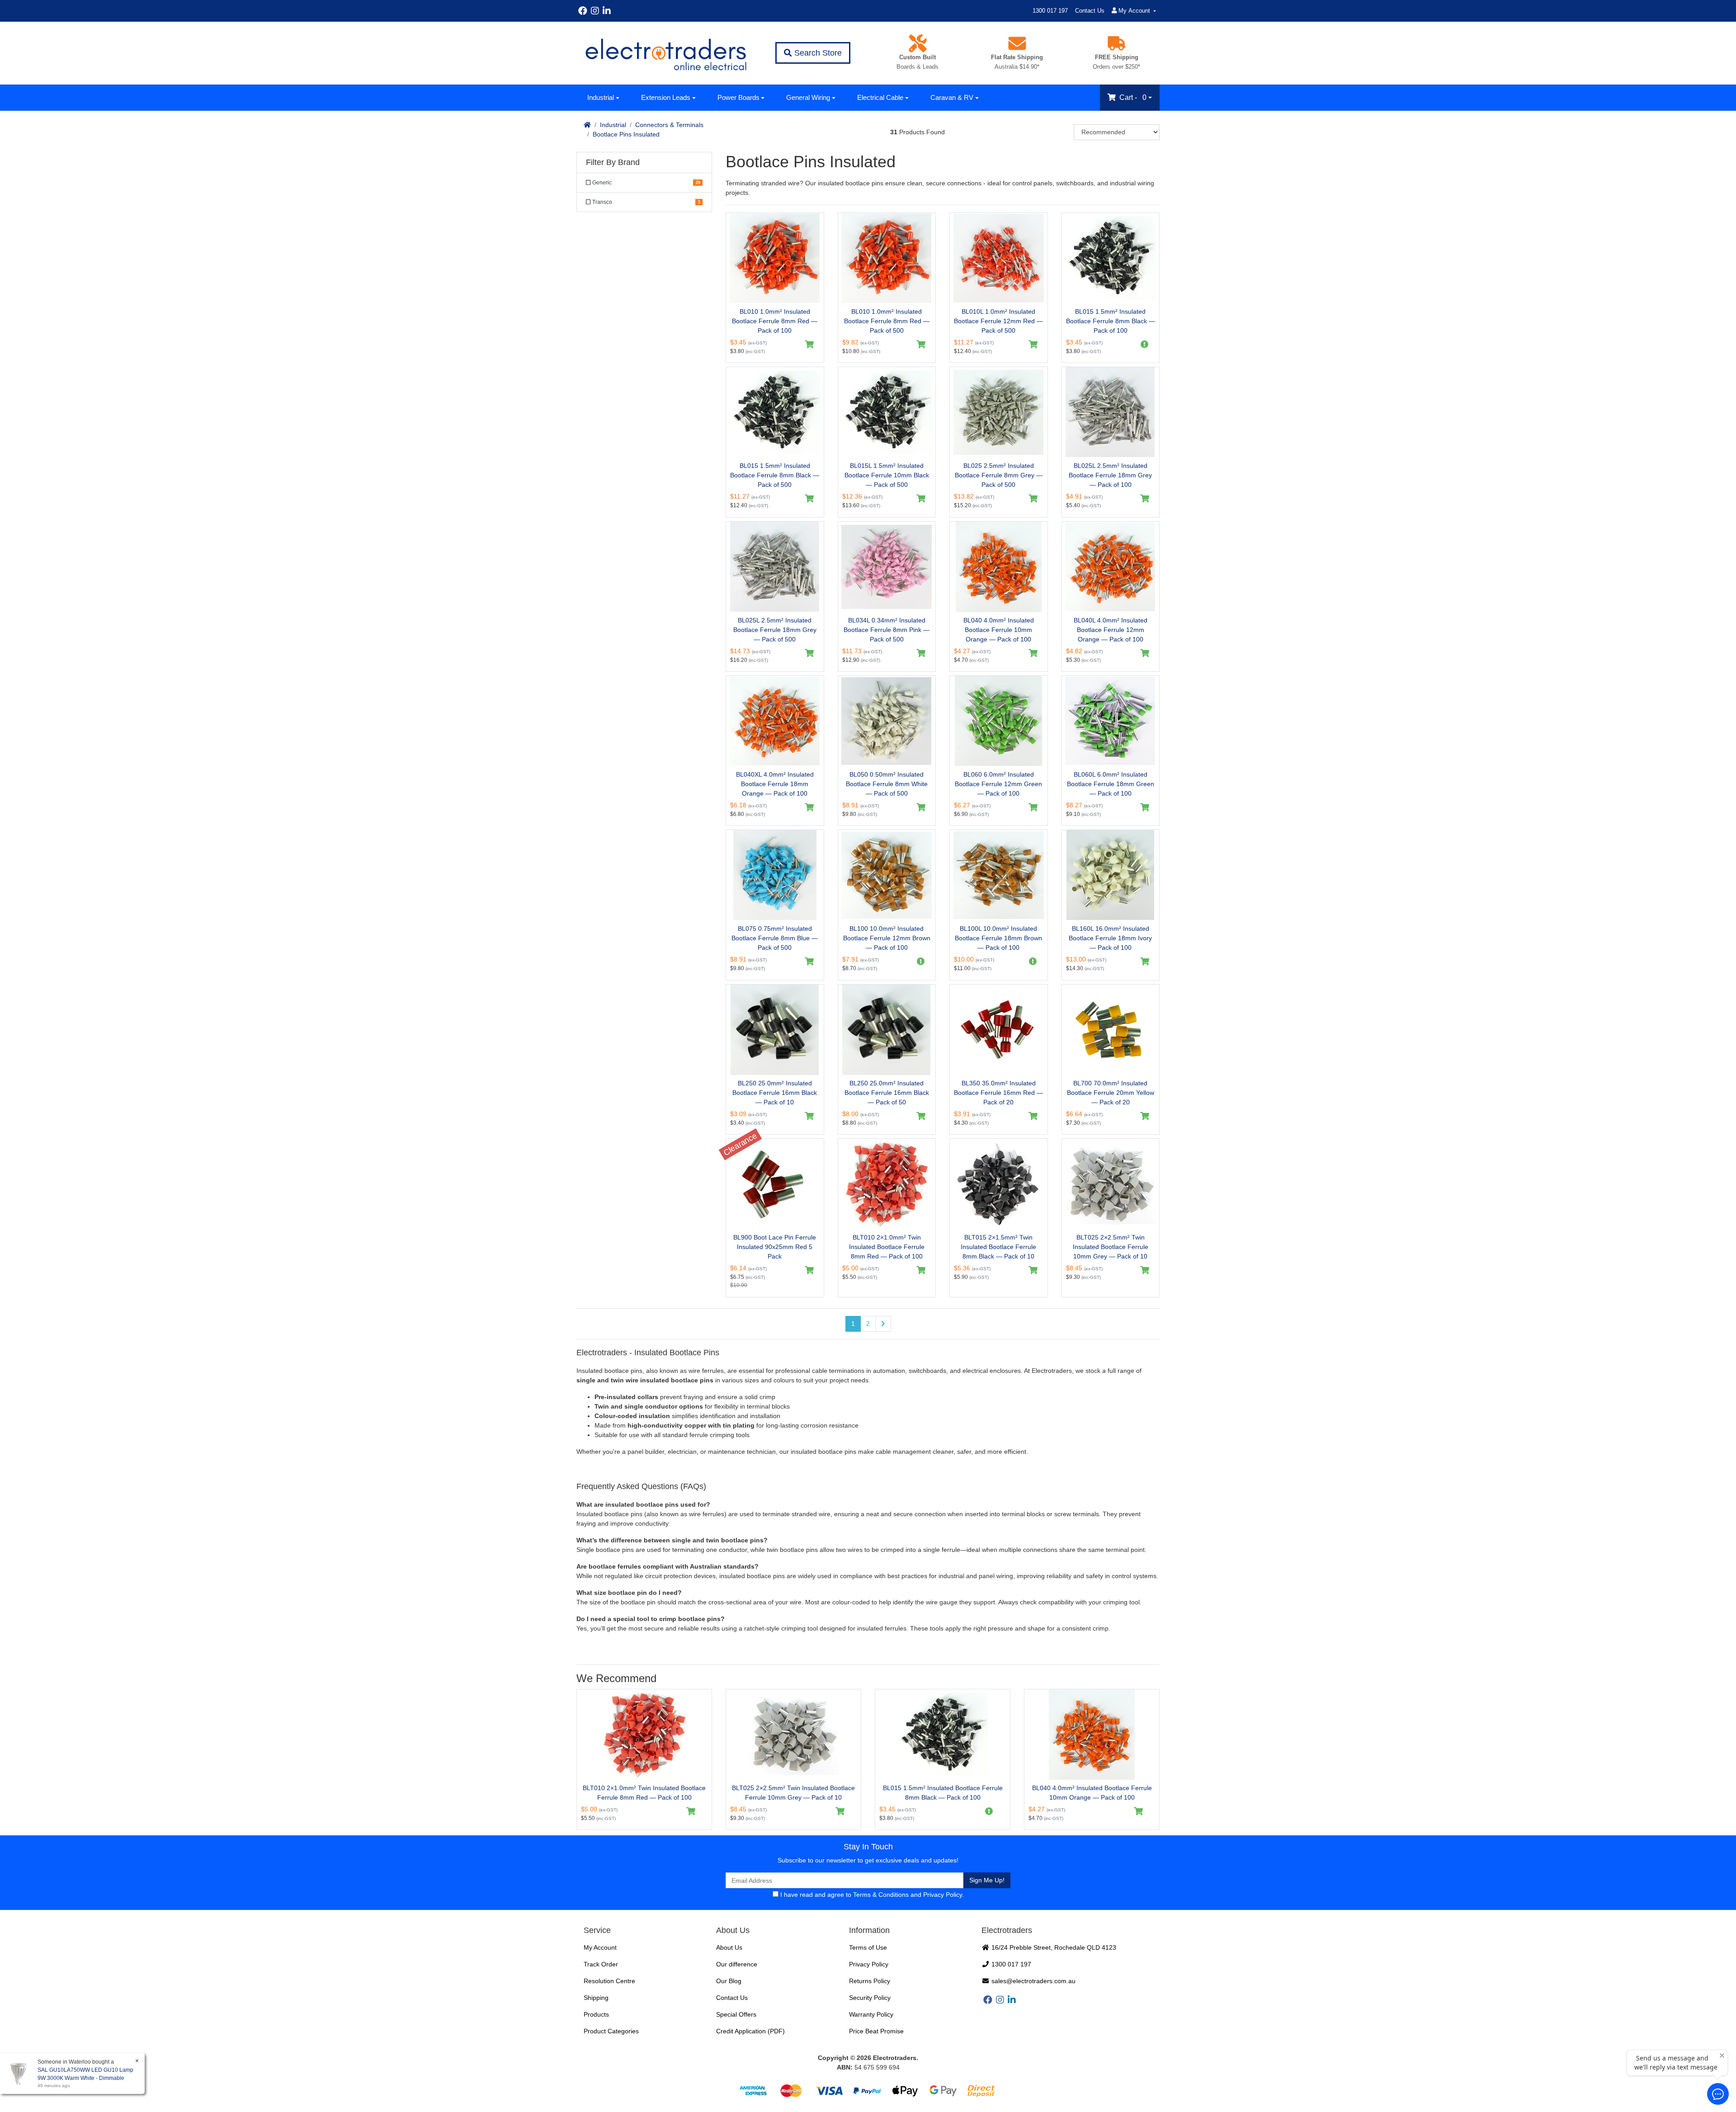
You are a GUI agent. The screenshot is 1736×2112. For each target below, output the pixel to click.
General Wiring (808, 97)
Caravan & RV (952, 97)
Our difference (737, 1964)
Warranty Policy (871, 2014)
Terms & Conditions (881, 1895)
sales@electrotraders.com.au (1033, 1981)
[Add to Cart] (809, 344)
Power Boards (738, 97)
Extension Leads (666, 97)
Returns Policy (870, 1981)
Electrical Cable (880, 97)
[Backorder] (1145, 344)
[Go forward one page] (883, 1324)
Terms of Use (868, 1947)
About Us (729, 1947)
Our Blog (729, 1981)
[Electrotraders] (665, 53)
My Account (600, 1947)
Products (596, 2014)
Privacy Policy (943, 1895)
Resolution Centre (609, 1981)
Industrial (601, 97)
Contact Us (1090, 11)
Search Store (817, 53)
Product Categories (611, 2031)
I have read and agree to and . (871, 1895)
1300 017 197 (1050, 11)
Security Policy (870, 1998)
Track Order (601, 1964)
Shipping (596, 1998)
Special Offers (736, 2014)
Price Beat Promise (876, 2031)
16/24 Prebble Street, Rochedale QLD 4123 (1053, 1947)
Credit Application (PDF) (750, 2031)
